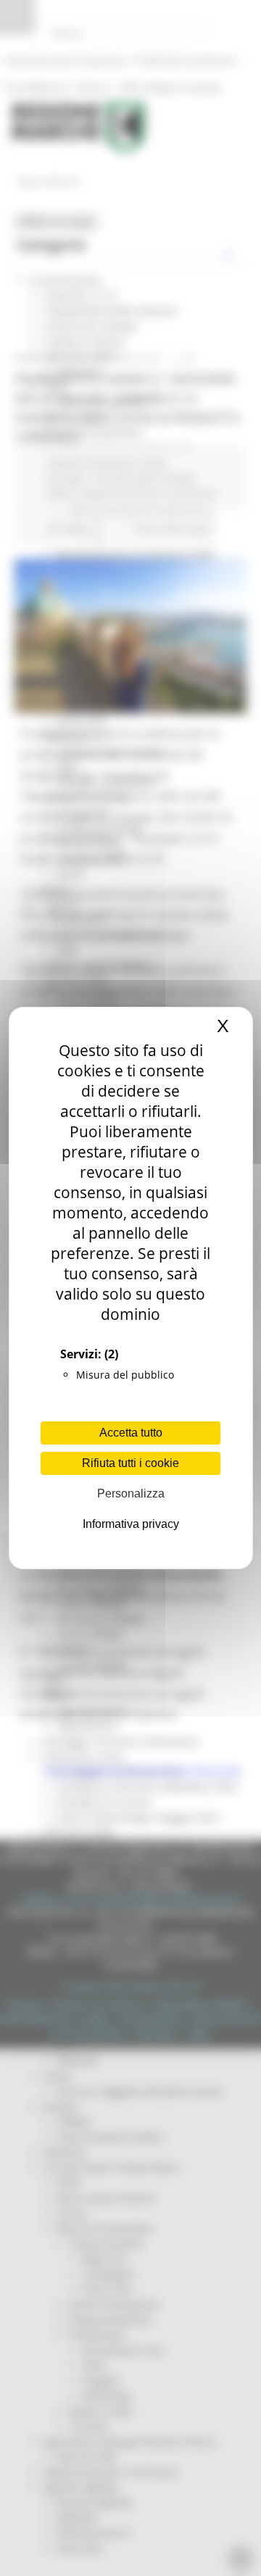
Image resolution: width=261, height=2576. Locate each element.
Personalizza (131, 1493)
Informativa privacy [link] (131, 1524)
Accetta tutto (131, 1433)
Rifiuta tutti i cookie (130, 1463)
